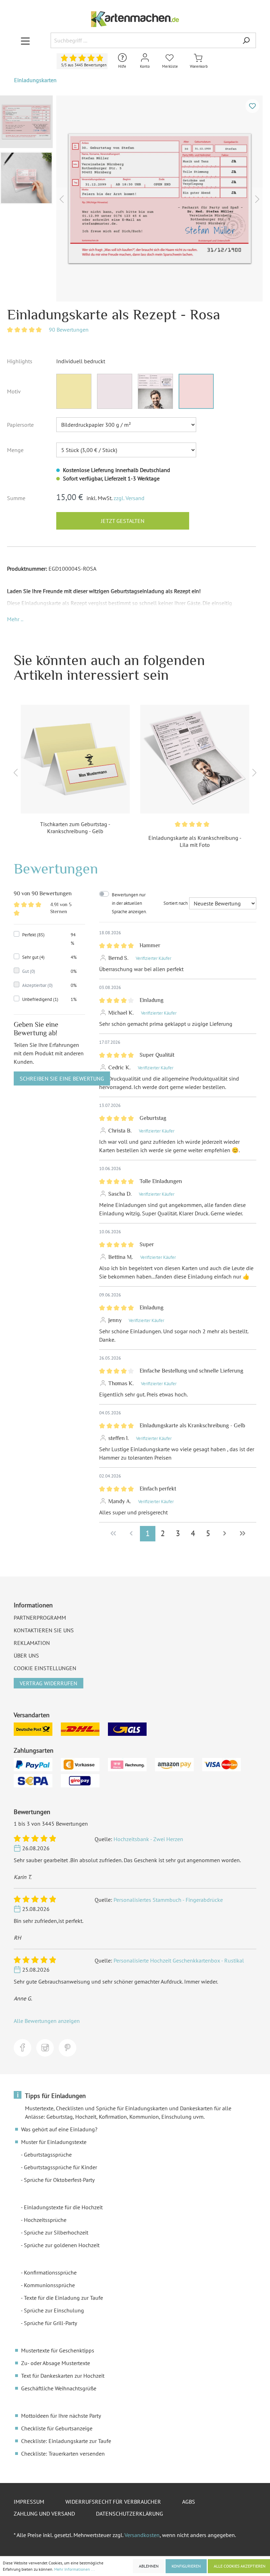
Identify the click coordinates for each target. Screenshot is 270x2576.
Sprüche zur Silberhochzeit (56, 2232)
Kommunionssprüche (49, 2285)
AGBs (189, 2502)
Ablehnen (149, 2566)
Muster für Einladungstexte (54, 2142)
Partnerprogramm (40, 1618)
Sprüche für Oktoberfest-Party (59, 2180)
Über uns (26, 1655)
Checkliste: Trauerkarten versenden (63, 2454)
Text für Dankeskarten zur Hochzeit (63, 2376)
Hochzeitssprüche (45, 2220)
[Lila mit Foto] (155, 391)
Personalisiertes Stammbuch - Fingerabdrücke (168, 1900)
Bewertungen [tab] (56, 868)
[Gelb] (74, 391)
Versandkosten (142, 2535)
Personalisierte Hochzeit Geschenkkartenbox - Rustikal (179, 1960)
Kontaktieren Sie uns (44, 1630)
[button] (15, 619)
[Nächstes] (257, 198)
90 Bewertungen (69, 330)
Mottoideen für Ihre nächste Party (61, 2416)
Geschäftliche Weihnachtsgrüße (59, 2388)
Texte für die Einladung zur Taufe (63, 2298)
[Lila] (115, 391)
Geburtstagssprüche (48, 2155)
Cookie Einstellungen (45, 1668)
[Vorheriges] (62, 198)
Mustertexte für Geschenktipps (58, 2350)
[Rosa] (196, 391)
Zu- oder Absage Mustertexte (56, 2363)
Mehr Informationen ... (75, 2569)
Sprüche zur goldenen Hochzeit (62, 2245)
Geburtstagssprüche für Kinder (60, 2167)
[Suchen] (246, 40)
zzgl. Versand (129, 498)
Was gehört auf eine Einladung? (59, 2129)
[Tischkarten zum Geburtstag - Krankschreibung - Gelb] (75, 759)
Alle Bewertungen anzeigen (47, 2021)
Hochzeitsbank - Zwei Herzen (148, 1839)
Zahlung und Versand (44, 2514)
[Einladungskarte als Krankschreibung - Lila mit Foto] (195, 759)
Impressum (29, 2502)
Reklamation (32, 1643)
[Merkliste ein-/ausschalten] (252, 106)
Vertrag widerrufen (49, 1683)
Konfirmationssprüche (50, 2272)
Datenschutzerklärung (130, 2514)
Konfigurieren (186, 2566)
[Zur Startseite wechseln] (135, 19)
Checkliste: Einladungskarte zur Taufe (66, 2441)
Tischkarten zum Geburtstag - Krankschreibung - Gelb (75, 828)
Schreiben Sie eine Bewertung (62, 1078)
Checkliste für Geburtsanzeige (57, 2428)
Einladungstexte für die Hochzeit (63, 2207)
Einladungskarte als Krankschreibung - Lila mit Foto (195, 841)
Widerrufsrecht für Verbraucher (113, 2502)
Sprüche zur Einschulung (54, 2310)
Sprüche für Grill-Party (50, 2323)
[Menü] (25, 41)
